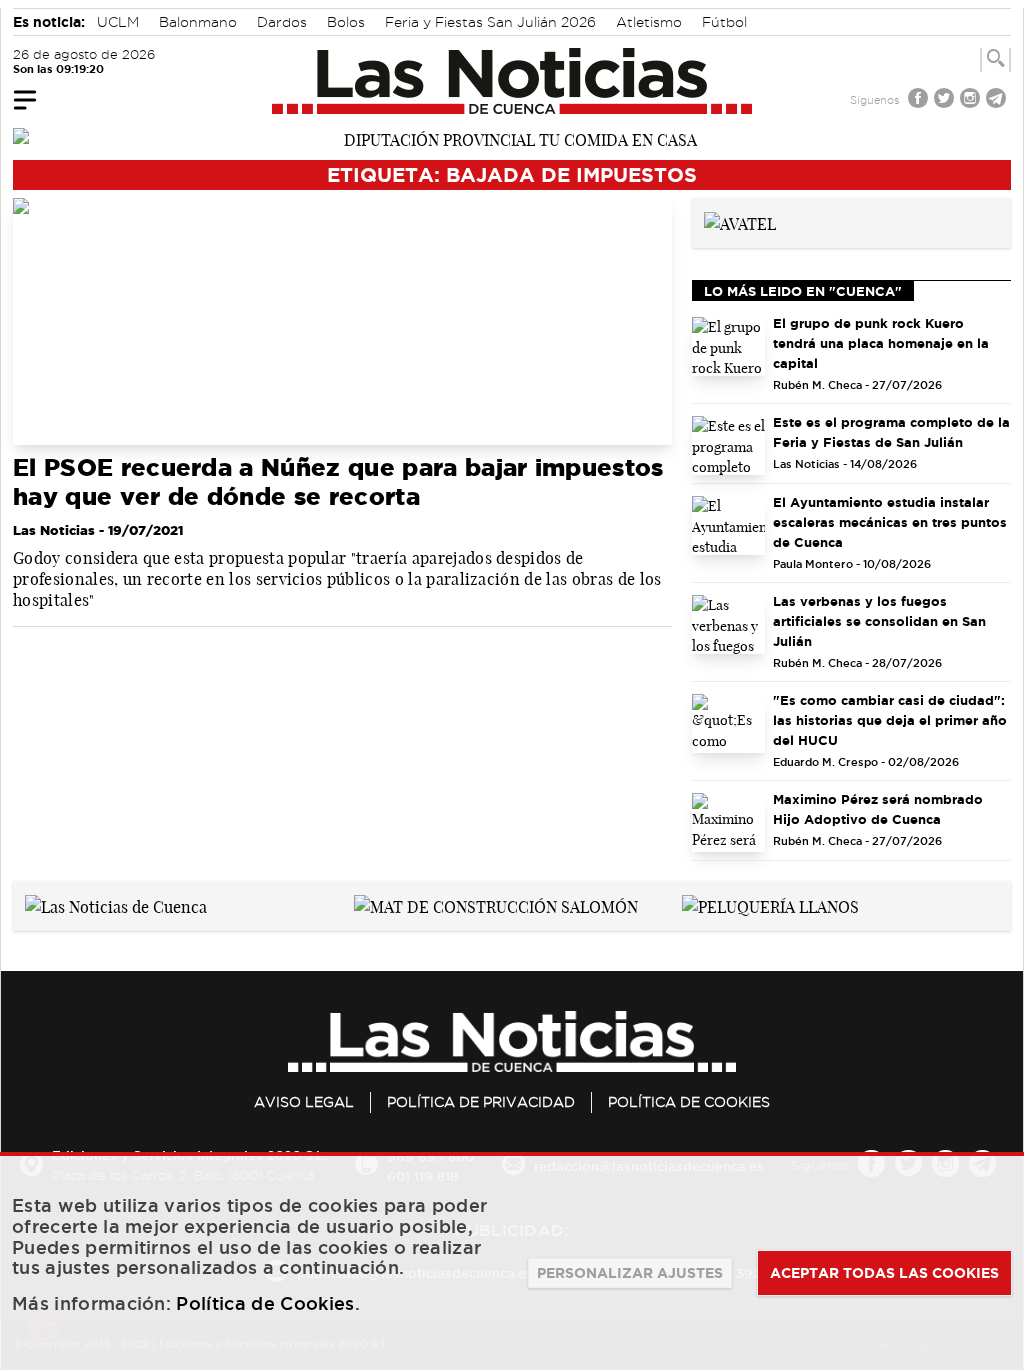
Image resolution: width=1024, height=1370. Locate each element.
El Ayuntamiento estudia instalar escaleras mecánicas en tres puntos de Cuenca (890, 522)
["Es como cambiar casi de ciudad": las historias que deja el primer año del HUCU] (729, 723)
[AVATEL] (740, 222)
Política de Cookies (689, 1102)
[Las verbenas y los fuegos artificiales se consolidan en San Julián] (729, 624)
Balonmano (198, 22)
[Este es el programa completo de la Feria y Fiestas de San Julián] (729, 445)
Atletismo (649, 22)
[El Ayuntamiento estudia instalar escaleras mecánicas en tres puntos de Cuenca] (729, 525)
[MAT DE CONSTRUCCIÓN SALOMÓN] (496, 905)
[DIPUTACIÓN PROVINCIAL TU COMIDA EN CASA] (512, 138)
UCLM (118, 22)
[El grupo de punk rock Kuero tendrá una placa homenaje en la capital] (729, 346)
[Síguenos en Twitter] (946, 100)
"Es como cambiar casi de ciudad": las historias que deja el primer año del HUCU (890, 720)
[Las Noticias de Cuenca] (512, 81)
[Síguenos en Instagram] (972, 100)
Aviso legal (304, 1102)
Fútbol (724, 22)
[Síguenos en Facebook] (920, 100)
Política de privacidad (481, 1102)
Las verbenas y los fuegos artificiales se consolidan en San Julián (879, 621)
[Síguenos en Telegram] (998, 100)
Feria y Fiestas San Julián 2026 (490, 22)
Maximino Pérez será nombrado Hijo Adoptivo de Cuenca (878, 809)
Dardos (282, 22)
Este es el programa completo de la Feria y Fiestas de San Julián (891, 432)
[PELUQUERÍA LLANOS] (770, 905)
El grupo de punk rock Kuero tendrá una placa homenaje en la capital (881, 343)
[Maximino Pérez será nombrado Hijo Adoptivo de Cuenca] (729, 822)
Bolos (346, 22)
